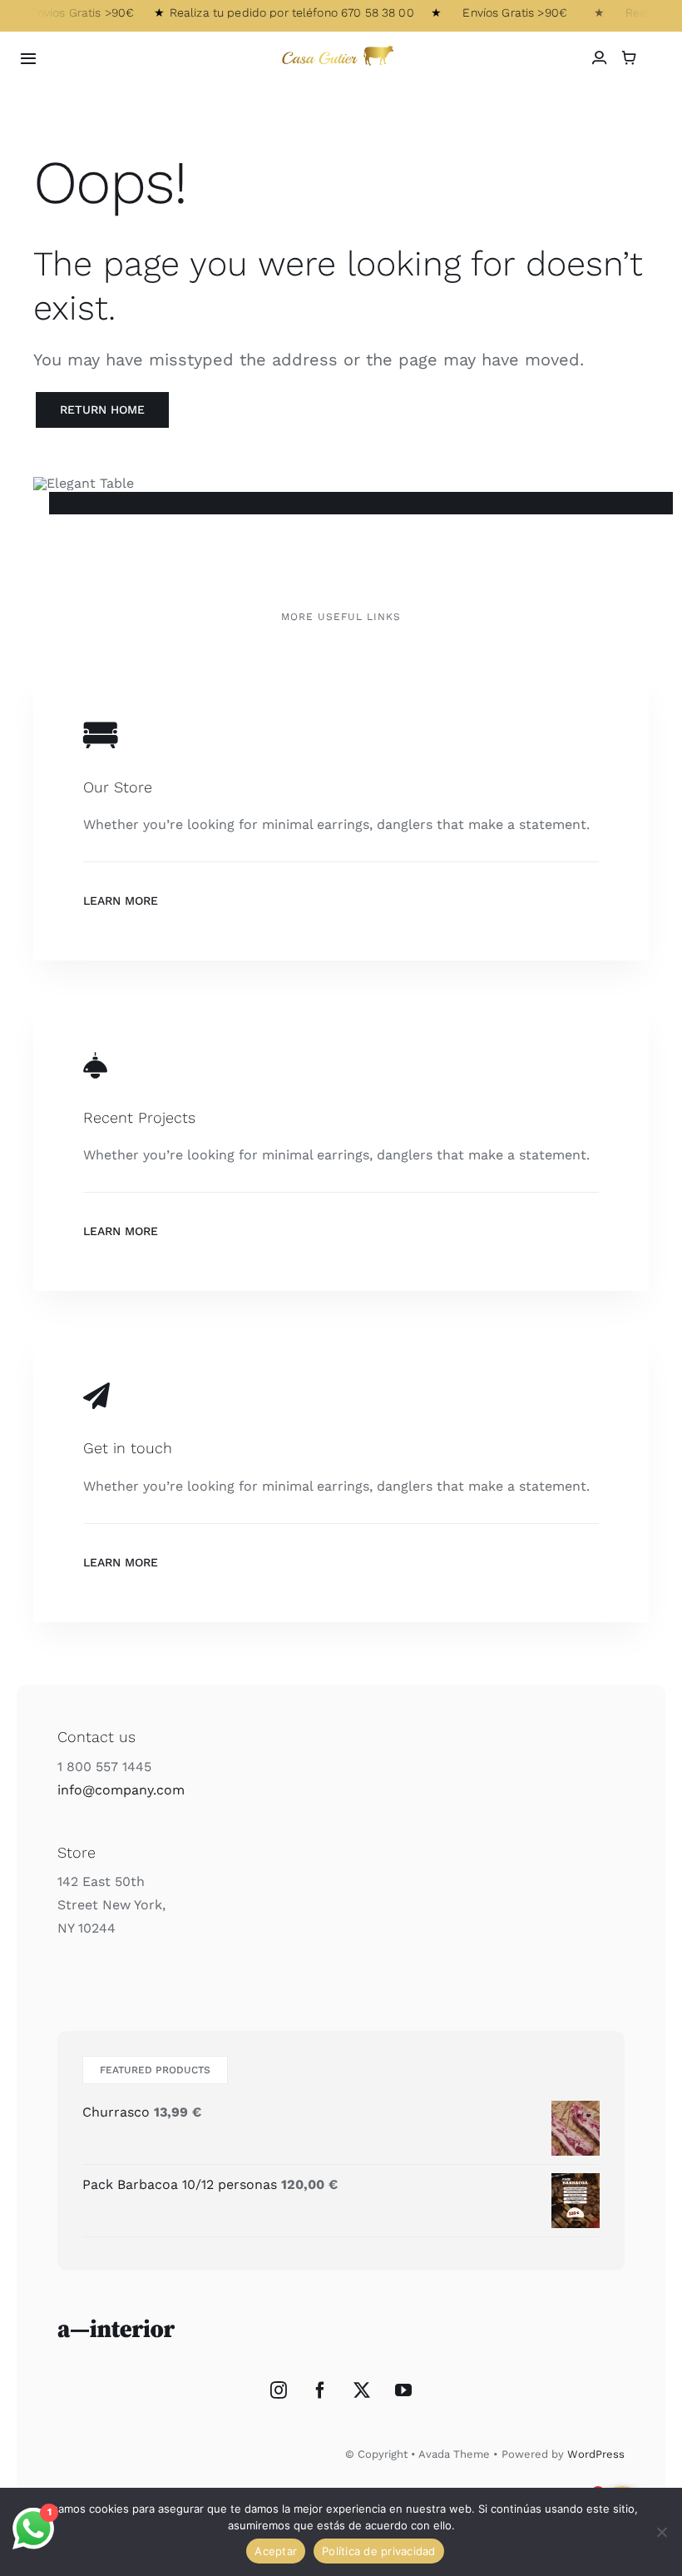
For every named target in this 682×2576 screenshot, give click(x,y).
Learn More (121, 901)
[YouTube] (403, 2390)
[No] (661, 2532)
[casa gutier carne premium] (341, 47)
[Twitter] (362, 2390)
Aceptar (276, 2551)
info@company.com (121, 1790)
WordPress (596, 2454)
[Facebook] (320, 2390)
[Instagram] (279, 2390)
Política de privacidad (379, 2551)
